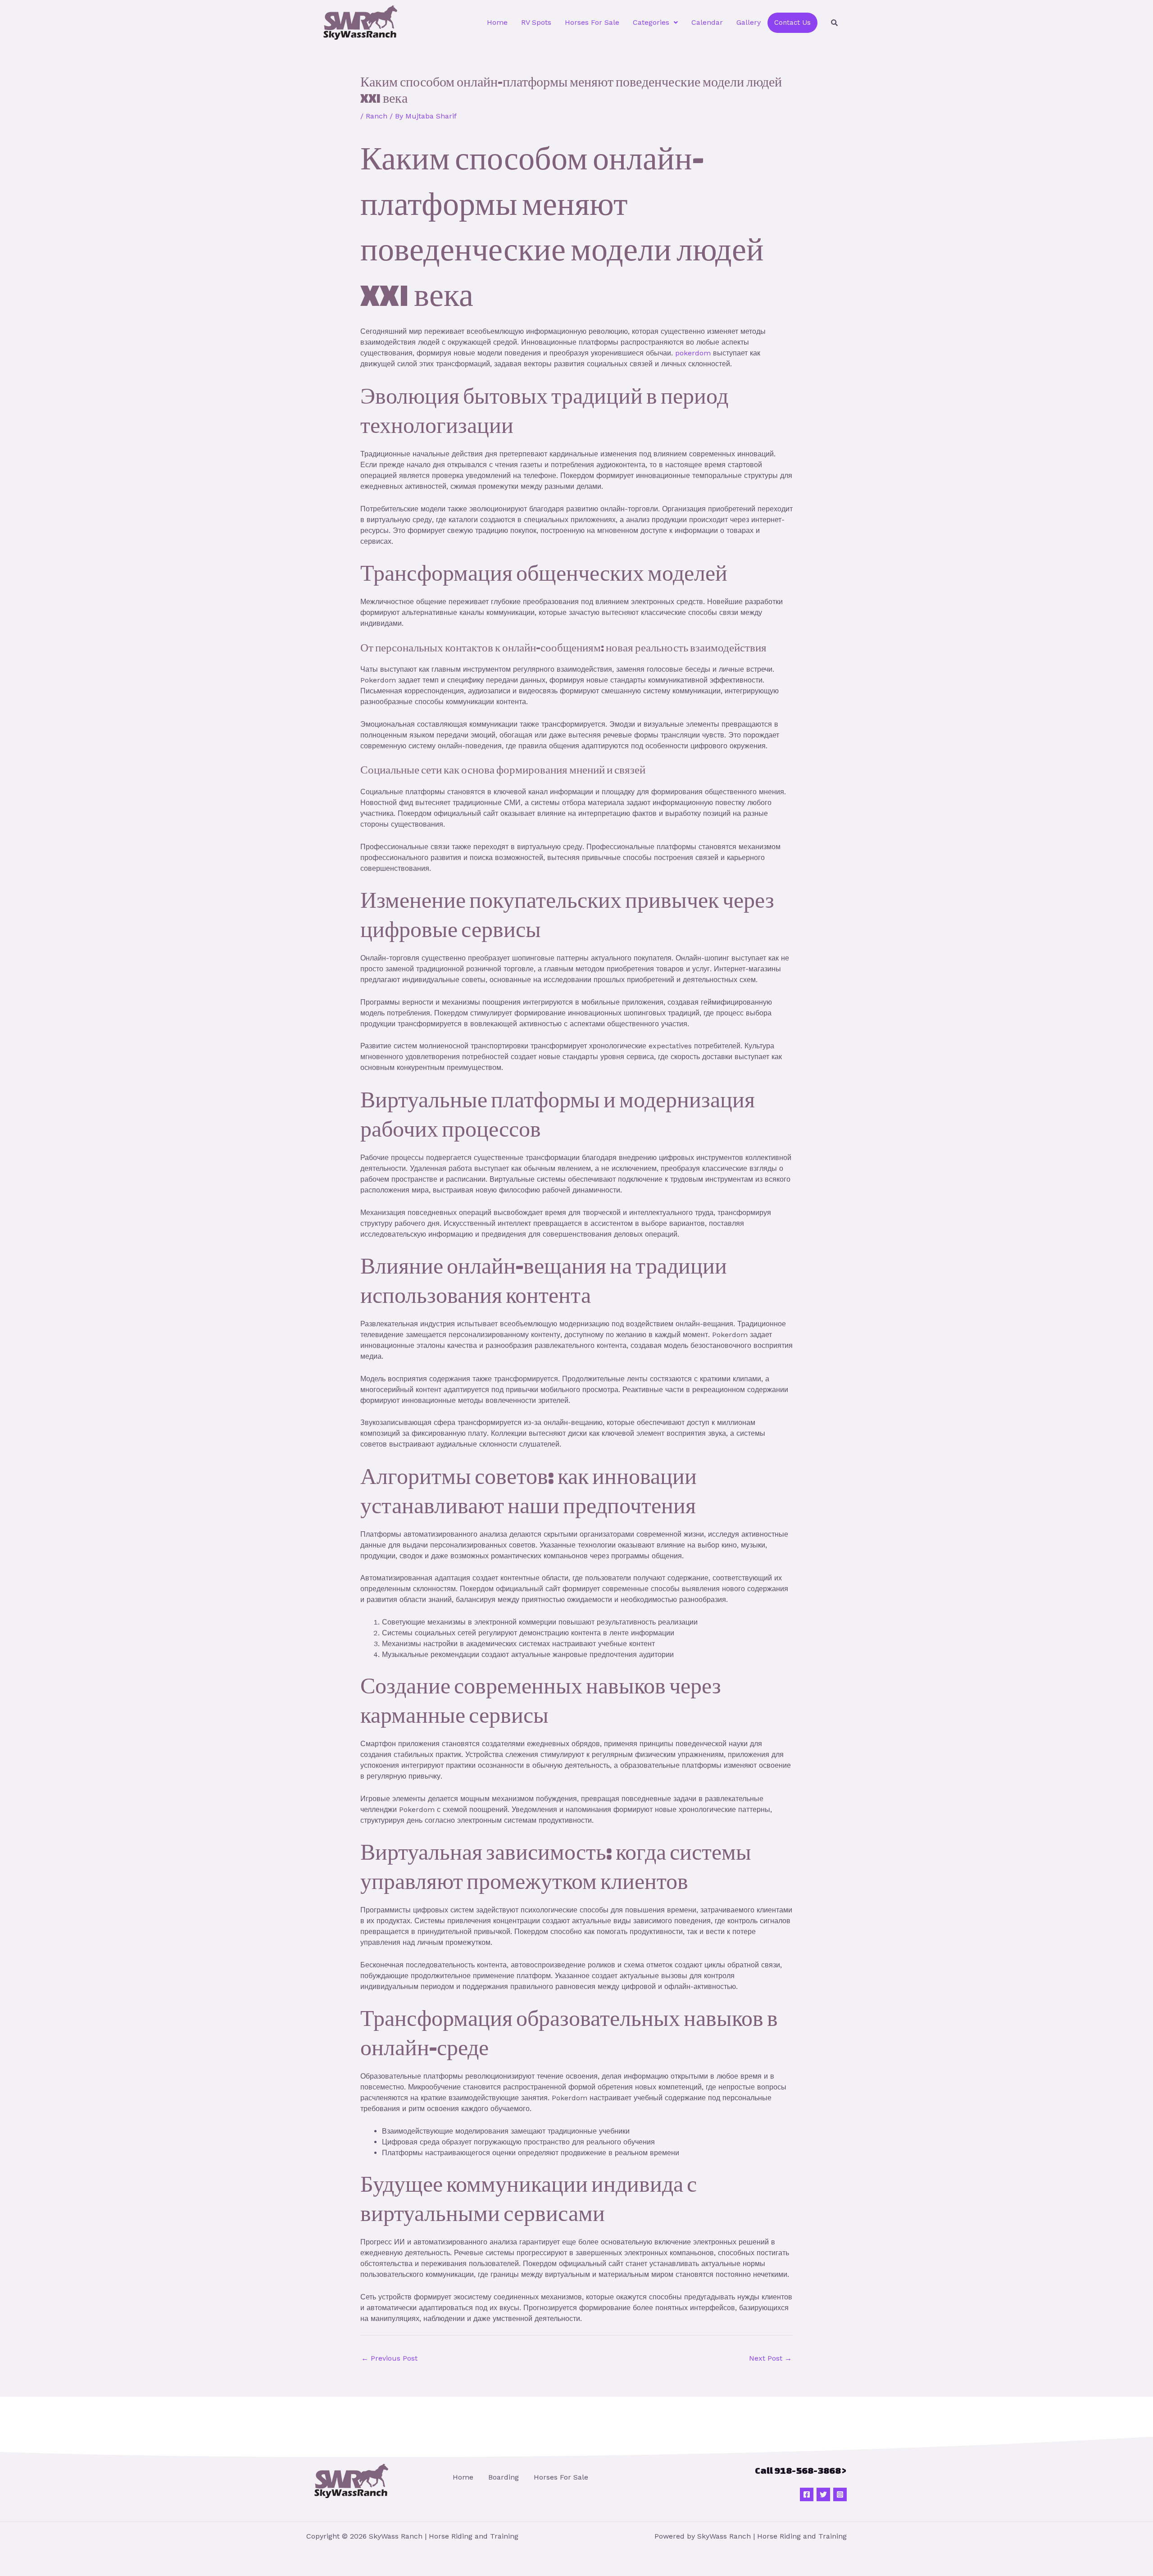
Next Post (770, 2358)
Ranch (377, 116)
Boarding (504, 2477)
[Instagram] (840, 2494)
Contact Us (792, 23)
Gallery (749, 22)
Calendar (707, 22)
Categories (651, 22)
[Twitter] (823, 2494)
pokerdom (693, 353)
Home (497, 22)
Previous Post (389, 2358)
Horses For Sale (592, 22)
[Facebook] (807, 2494)
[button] (655, 23)
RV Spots (536, 22)
